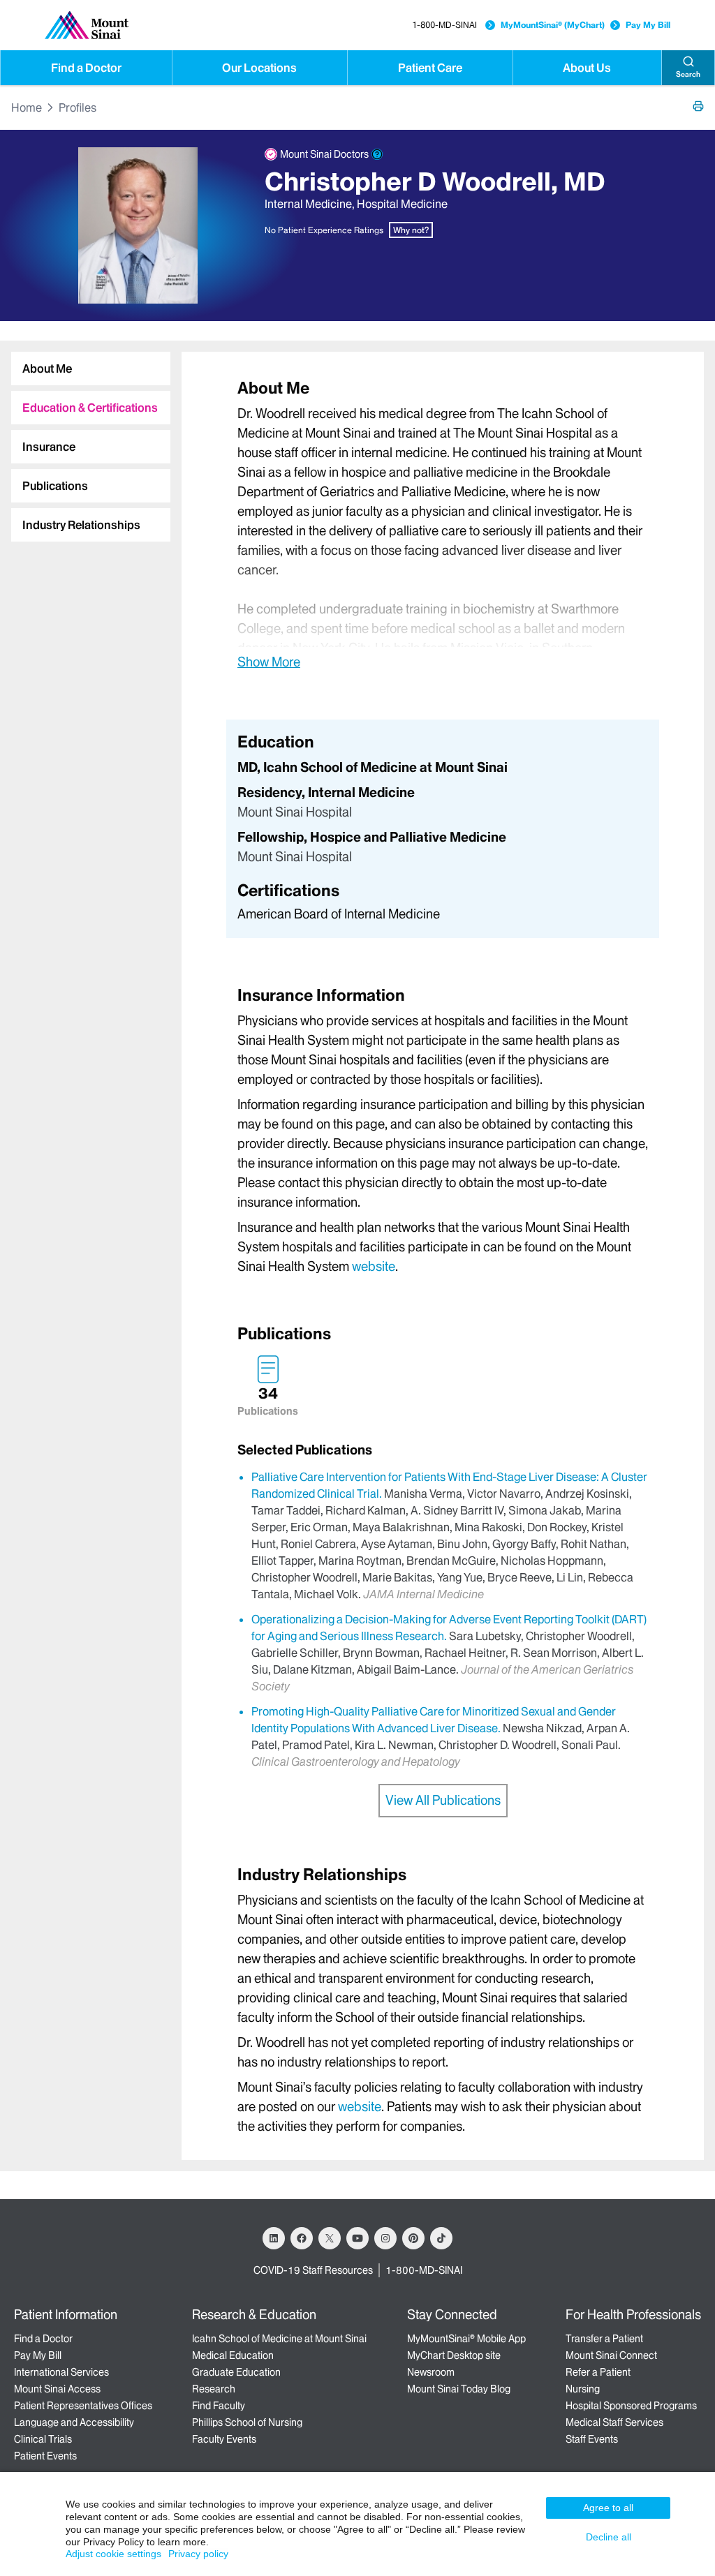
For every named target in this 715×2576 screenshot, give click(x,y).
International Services (61, 2372)
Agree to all (608, 2508)
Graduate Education (236, 2372)
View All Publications (443, 1800)
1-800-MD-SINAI (444, 25)
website (374, 1266)
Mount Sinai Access (57, 2389)
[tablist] (85, 441)
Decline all (609, 2537)
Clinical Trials (43, 2439)
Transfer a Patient (604, 2339)
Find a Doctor (86, 68)
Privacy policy (198, 2554)
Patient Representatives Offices (83, 2406)
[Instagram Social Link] (385, 2238)
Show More (269, 662)
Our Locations (259, 68)
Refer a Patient (598, 2372)
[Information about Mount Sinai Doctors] (377, 154)
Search (688, 74)
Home (27, 107)
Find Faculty (219, 2406)
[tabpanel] (443, 524)
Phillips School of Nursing (247, 2422)
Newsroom (431, 2372)
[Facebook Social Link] (302, 2238)
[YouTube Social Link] (357, 2238)
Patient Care (430, 68)
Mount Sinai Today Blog (459, 2389)
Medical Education (233, 2355)
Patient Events (45, 2456)
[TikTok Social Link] (441, 2238)
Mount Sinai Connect (611, 2355)
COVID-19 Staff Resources (313, 2270)
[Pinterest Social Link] (413, 2238)
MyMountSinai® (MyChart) (553, 25)
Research (214, 2389)
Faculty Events (224, 2439)
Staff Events (592, 2439)
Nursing (583, 2389)
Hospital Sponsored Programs (631, 2406)
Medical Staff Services (614, 2422)
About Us (587, 68)
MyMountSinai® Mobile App (466, 2339)
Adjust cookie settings (113, 2554)
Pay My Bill (648, 25)
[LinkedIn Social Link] (274, 2238)
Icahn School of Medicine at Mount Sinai (279, 2339)
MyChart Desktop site (454, 2355)
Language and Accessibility (74, 2422)
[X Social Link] (330, 2238)
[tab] (91, 368)
